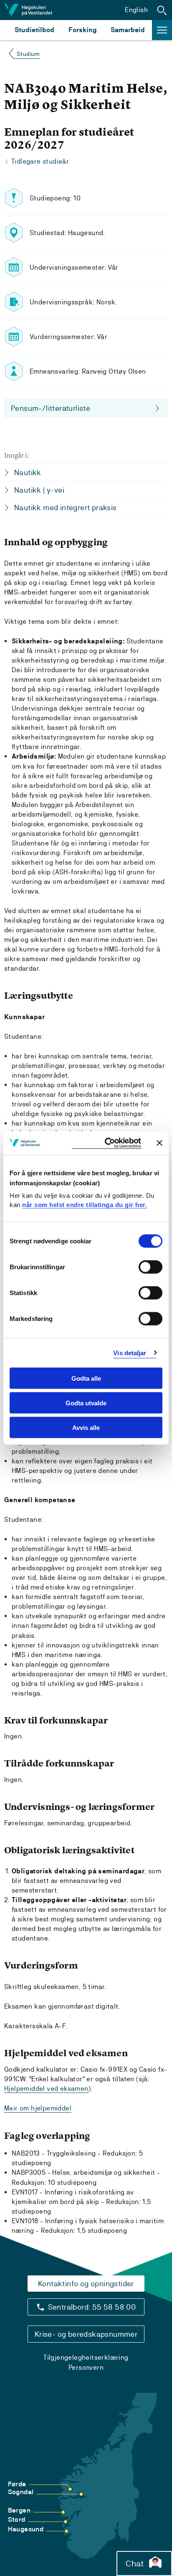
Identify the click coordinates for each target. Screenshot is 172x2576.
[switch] (150, 1267)
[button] (162, 10)
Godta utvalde (86, 1403)
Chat (135, 2563)
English (136, 10)
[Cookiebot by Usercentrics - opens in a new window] (106, 1143)
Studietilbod (34, 30)
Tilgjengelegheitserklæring (86, 2357)
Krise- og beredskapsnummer (86, 2334)
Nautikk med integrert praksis (66, 507)
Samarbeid (128, 30)
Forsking (83, 30)
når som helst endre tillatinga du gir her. (85, 1204)
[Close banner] (159, 1143)
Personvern (86, 2367)
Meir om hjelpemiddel (38, 2108)
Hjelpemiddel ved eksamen (46, 2089)
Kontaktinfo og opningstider (86, 2284)
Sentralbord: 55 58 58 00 (92, 2307)
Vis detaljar (130, 1353)
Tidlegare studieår (40, 161)
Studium (28, 54)
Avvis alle (86, 1427)
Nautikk (28, 472)
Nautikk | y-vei (39, 490)
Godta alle (86, 1378)
